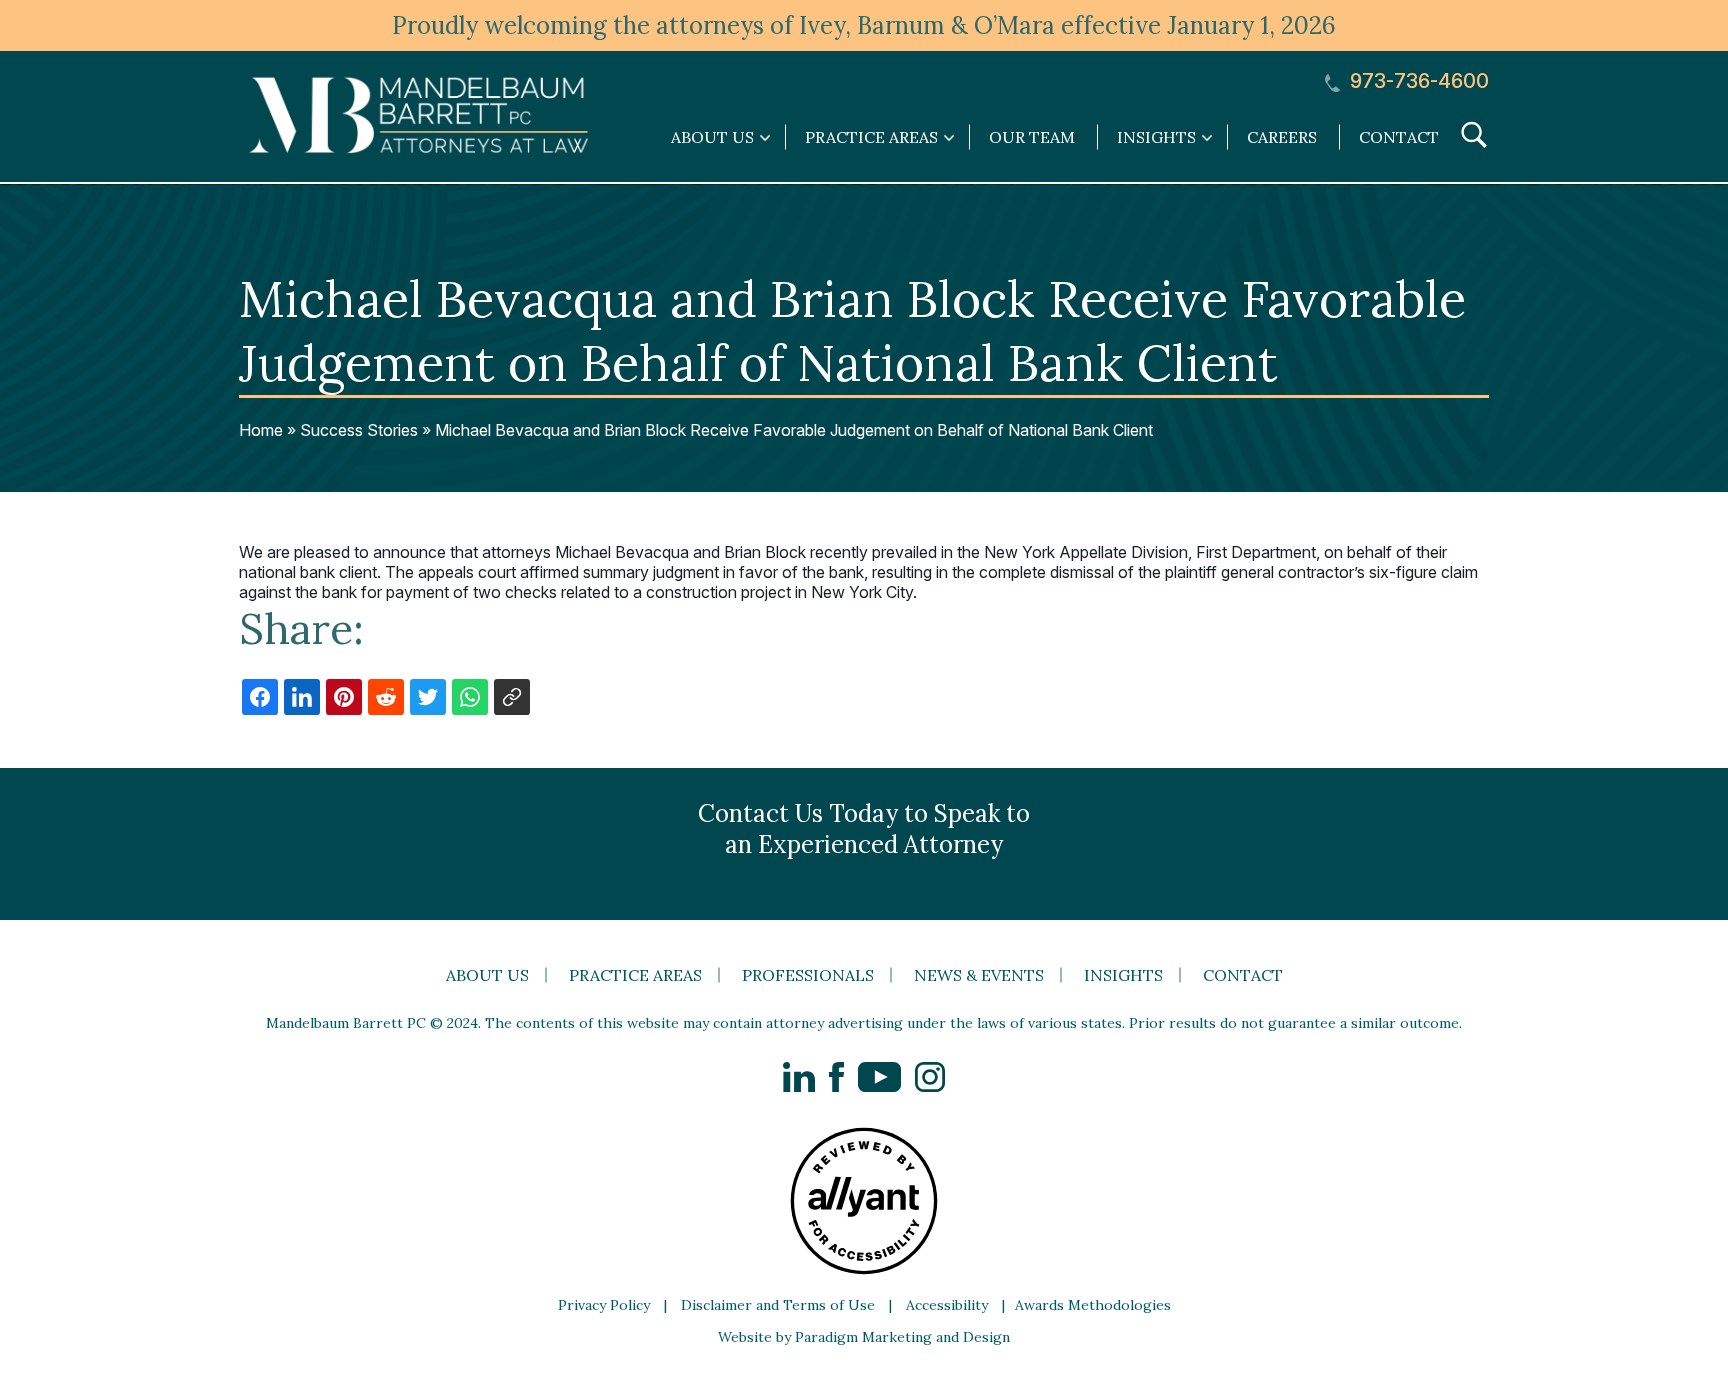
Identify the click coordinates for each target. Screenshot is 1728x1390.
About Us (487, 975)
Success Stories (359, 430)
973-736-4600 (1417, 81)
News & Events (979, 975)
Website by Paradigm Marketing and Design (864, 1337)
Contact (1399, 137)
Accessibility (947, 1305)
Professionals (808, 975)
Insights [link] (1156, 137)
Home (261, 430)
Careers (1282, 137)
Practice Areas (635, 975)
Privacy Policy (604, 1305)
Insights (1123, 975)
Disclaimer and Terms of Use (778, 1305)
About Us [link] (712, 137)
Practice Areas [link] (871, 137)
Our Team (1032, 137)
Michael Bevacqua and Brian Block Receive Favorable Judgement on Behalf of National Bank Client (794, 430)
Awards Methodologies (1093, 1305)
